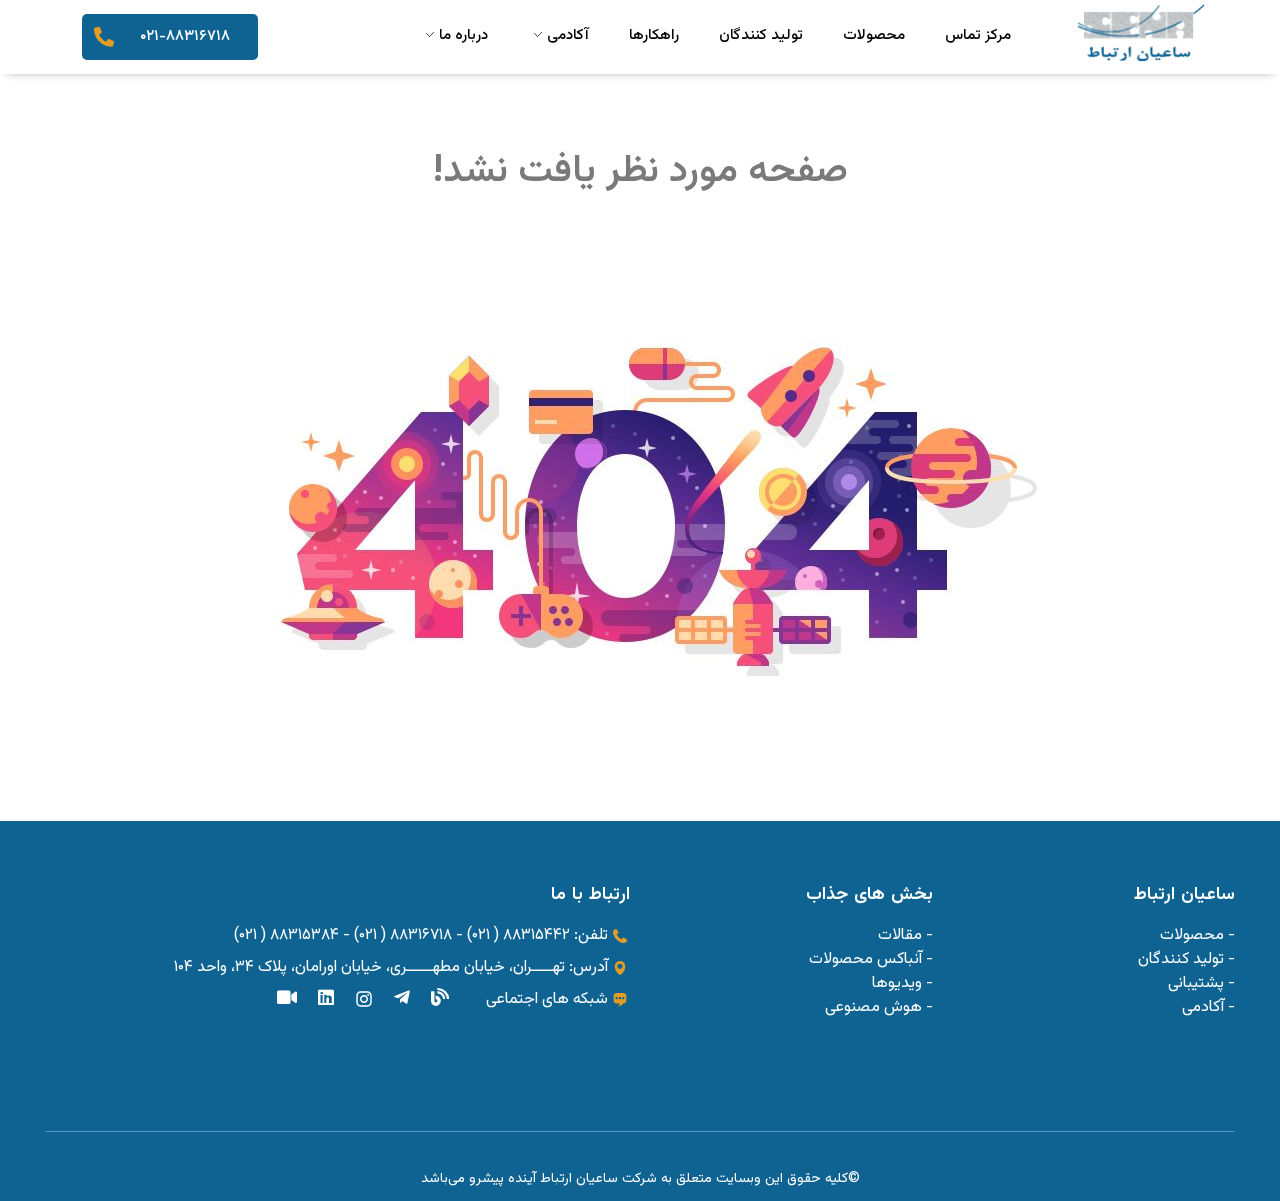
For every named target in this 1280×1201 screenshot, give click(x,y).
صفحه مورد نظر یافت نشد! (640, 171)
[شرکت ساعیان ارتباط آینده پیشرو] (1141, 32)
